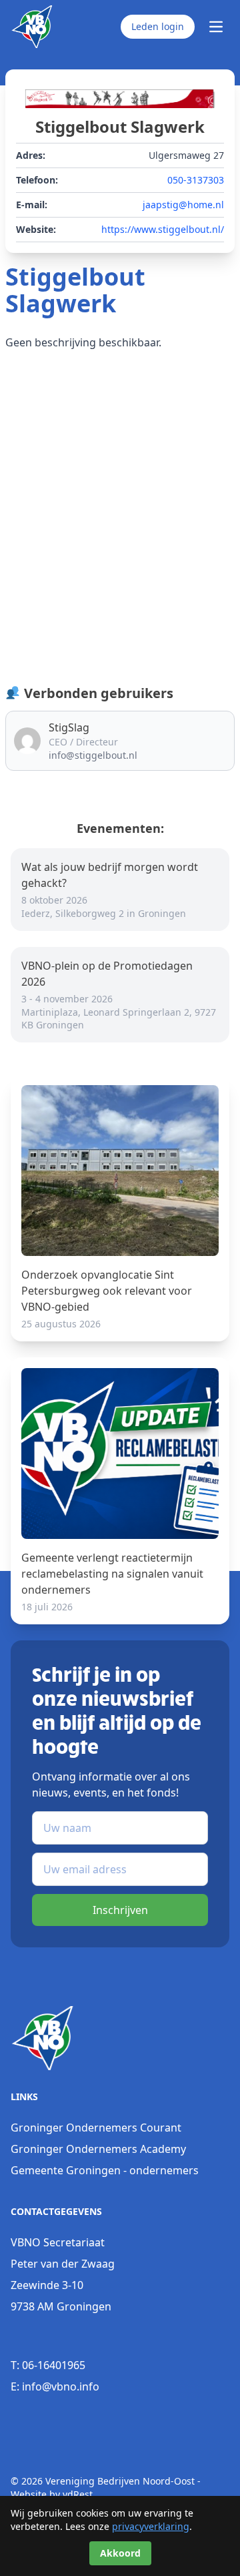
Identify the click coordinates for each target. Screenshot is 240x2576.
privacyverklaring (151, 2526)
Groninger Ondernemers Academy (98, 2149)
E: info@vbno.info (55, 2386)
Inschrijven (120, 1910)
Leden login (158, 26)
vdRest (78, 2494)
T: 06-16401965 (48, 2365)
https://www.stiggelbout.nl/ (163, 229)
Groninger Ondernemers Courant (96, 2128)
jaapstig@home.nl (183, 205)
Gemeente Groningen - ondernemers (105, 2170)
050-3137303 (196, 180)
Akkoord (120, 2553)
